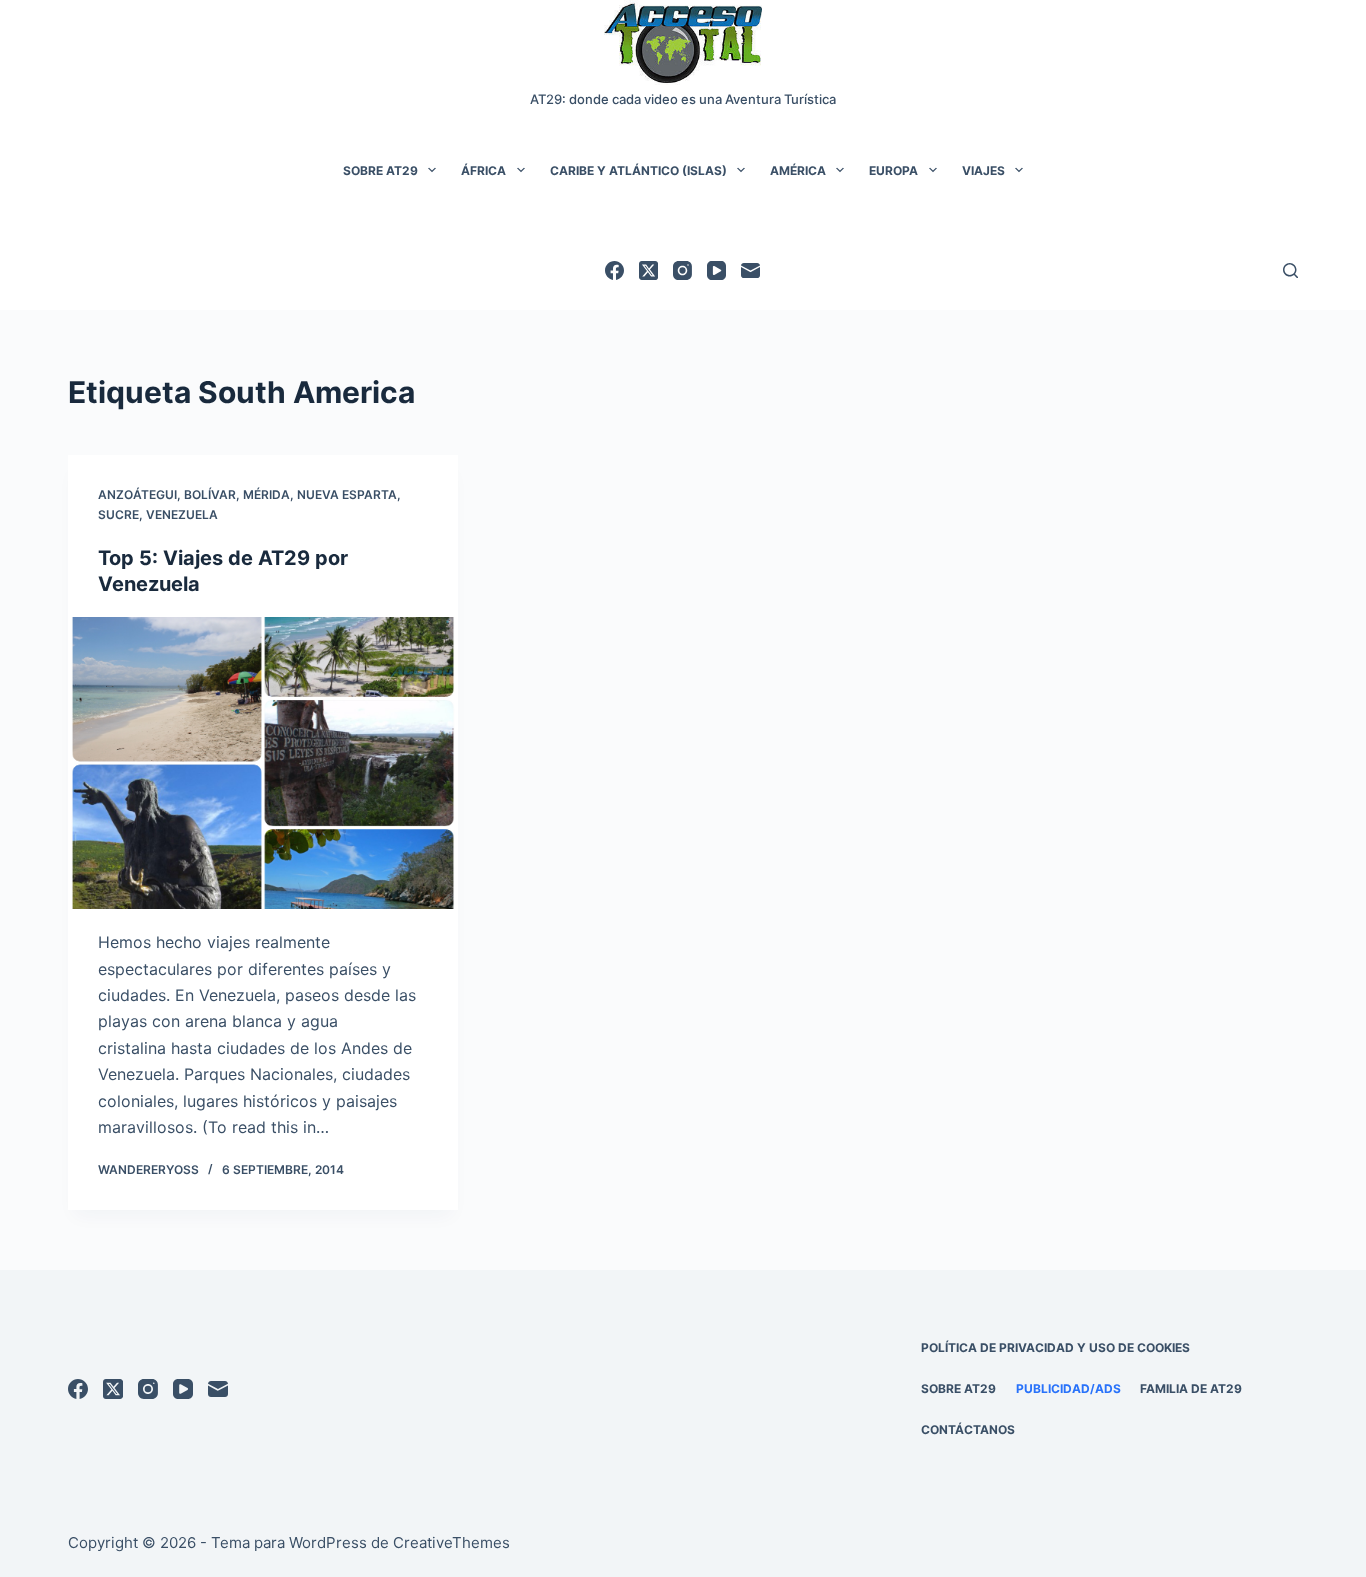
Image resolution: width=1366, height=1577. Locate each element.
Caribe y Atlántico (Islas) (638, 170)
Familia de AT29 (1191, 1388)
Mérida (266, 494)
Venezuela (182, 514)
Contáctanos (968, 1429)
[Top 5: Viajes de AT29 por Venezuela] (263, 763)
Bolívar (210, 494)
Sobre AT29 (380, 170)
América (798, 170)
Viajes (983, 170)
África (483, 170)
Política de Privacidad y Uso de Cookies (1055, 1347)
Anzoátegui (137, 494)
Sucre (118, 514)
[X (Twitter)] (648, 270)
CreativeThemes (451, 1542)
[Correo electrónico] (750, 270)
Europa (893, 170)
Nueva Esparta (347, 494)
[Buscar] (1290, 270)
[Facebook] (614, 270)
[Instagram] (682, 270)
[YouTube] (716, 270)
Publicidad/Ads (1068, 1388)
